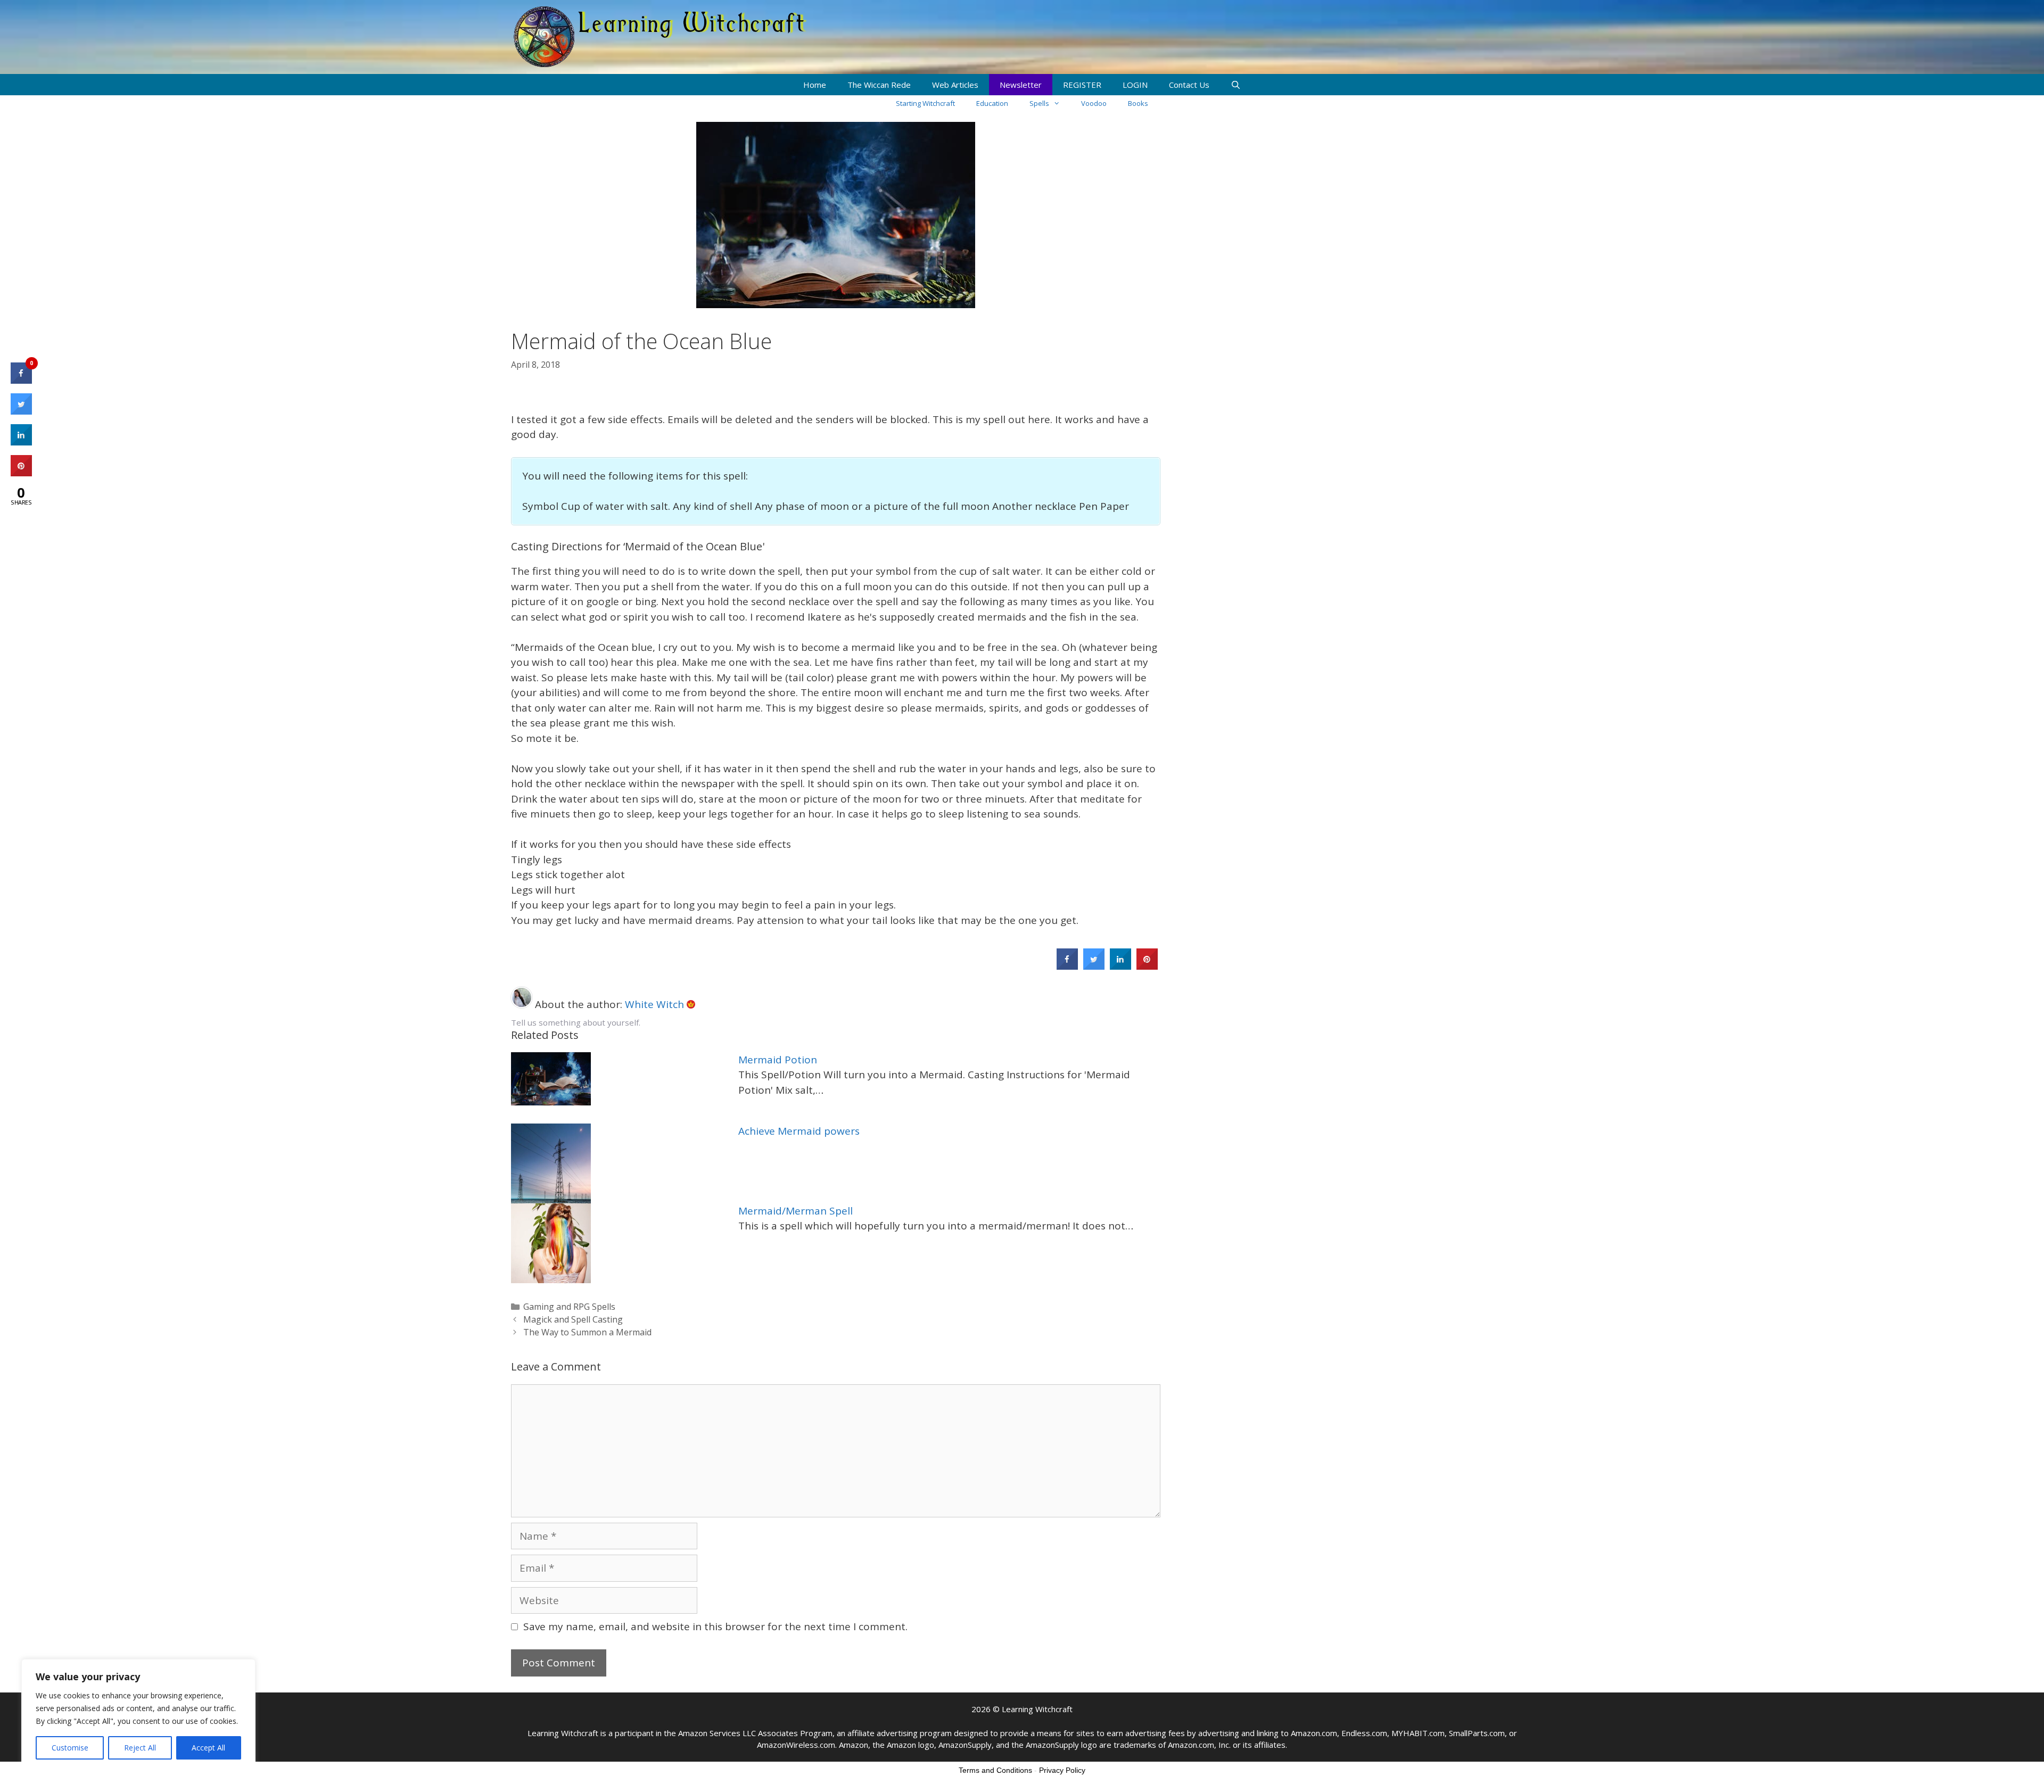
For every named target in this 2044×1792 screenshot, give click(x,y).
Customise (70, 1748)
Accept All (208, 1748)
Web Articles (955, 85)
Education (992, 103)
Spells (1039, 103)
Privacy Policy (1062, 1770)
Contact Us (1189, 85)
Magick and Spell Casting (573, 1319)
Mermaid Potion (778, 1060)
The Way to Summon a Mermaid (587, 1332)
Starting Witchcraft (925, 103)
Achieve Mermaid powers (799, 1131)
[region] (138, 1715)
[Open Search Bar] (1236, 85)
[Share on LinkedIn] (21, 442)
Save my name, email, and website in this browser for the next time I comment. (715, 1626)
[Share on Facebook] (1067, 967)
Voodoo (1094, 103)
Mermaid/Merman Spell (796, 1211)
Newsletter (1021, 85)
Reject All (140, 1748)
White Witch (656, 1004)
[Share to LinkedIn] (1120, 967)
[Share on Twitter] (1094, 967)
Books (1138, 103)
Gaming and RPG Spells (569, 1307)
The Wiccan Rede (879, 85)
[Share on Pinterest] (1147, 967)
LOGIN (1135, 85)
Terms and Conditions (995, 1770)
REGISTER (1082, 85)
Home (815, 85)
